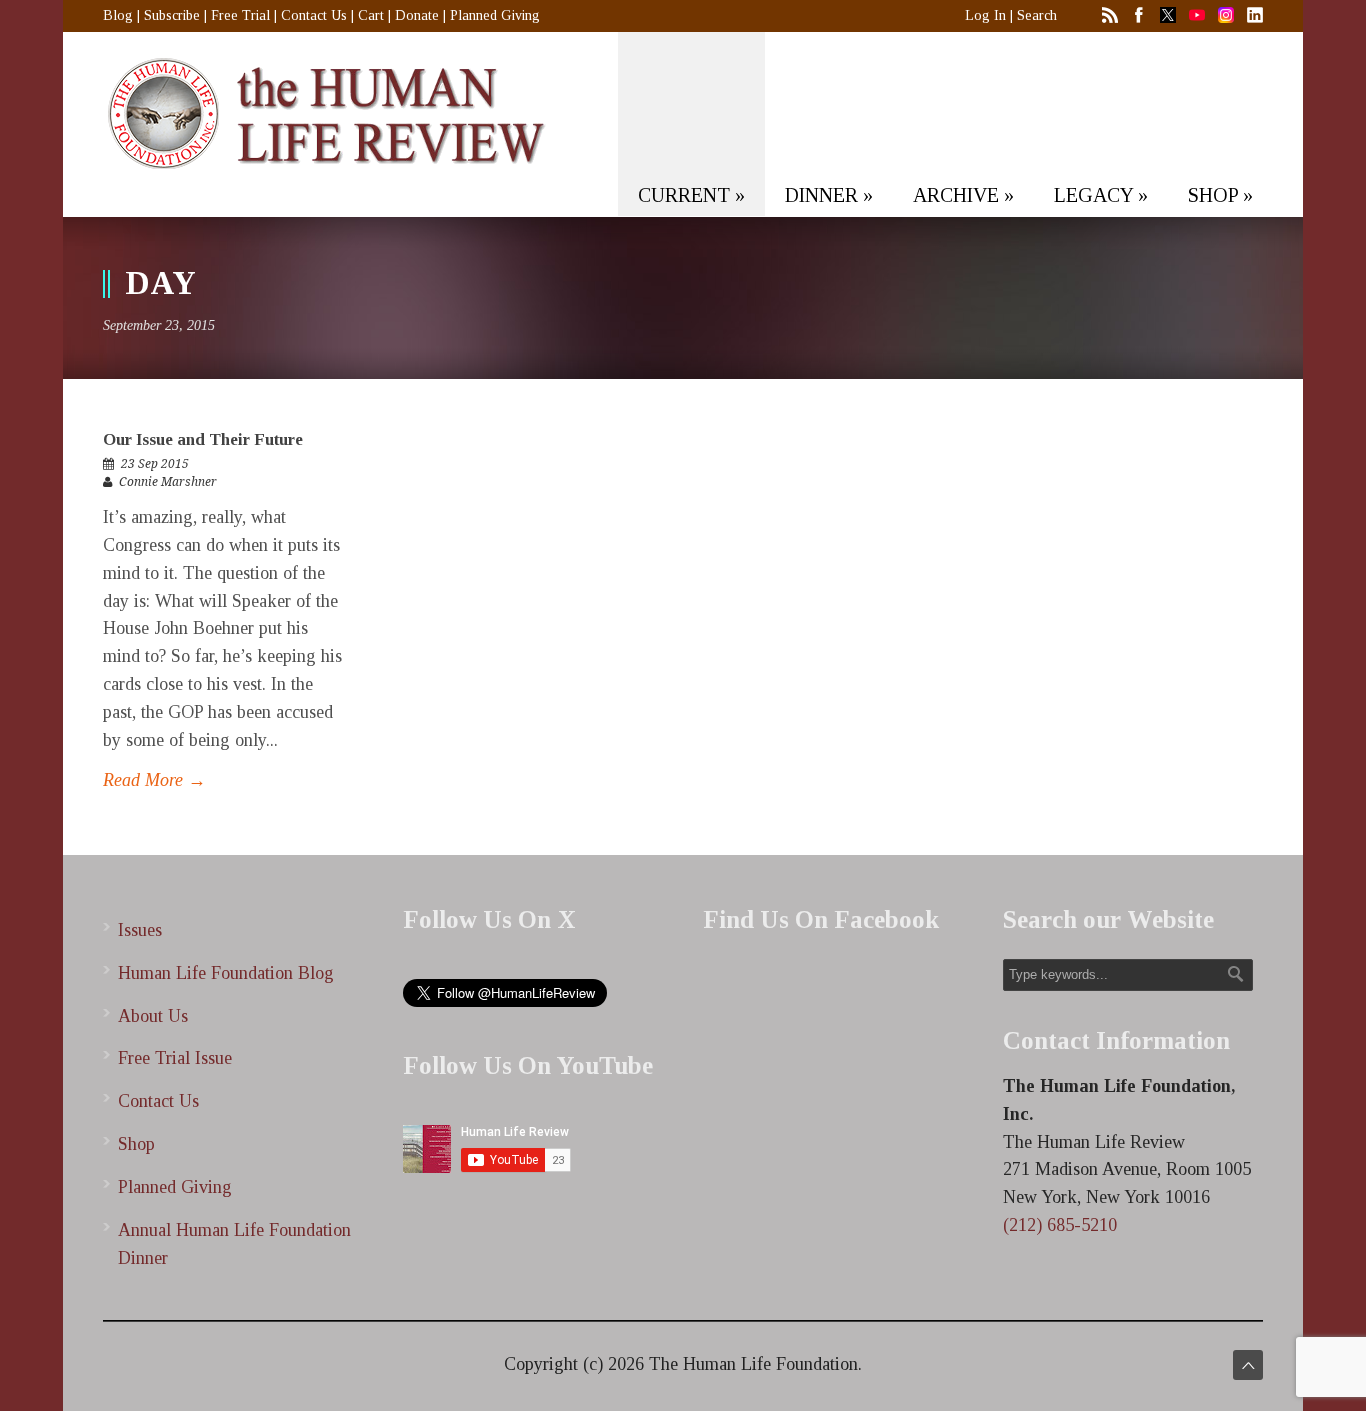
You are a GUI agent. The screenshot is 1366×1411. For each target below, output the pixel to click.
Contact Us (314, 15)
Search (1037, 15)
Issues (140, 930)
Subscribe (172, 15)
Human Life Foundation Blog (226, 973)
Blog (118, 15)
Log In (985, 15)
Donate (417, 15)
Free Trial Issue (175, 1058)
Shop (136, 1144)
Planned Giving (495, 15)
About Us (153, 1016)
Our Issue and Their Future (203, 439)
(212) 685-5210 (1060, 1225)
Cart (371, 15)
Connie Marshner (168, 482)
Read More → (154, 780)
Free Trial (240, 15)
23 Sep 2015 (155, 464)
